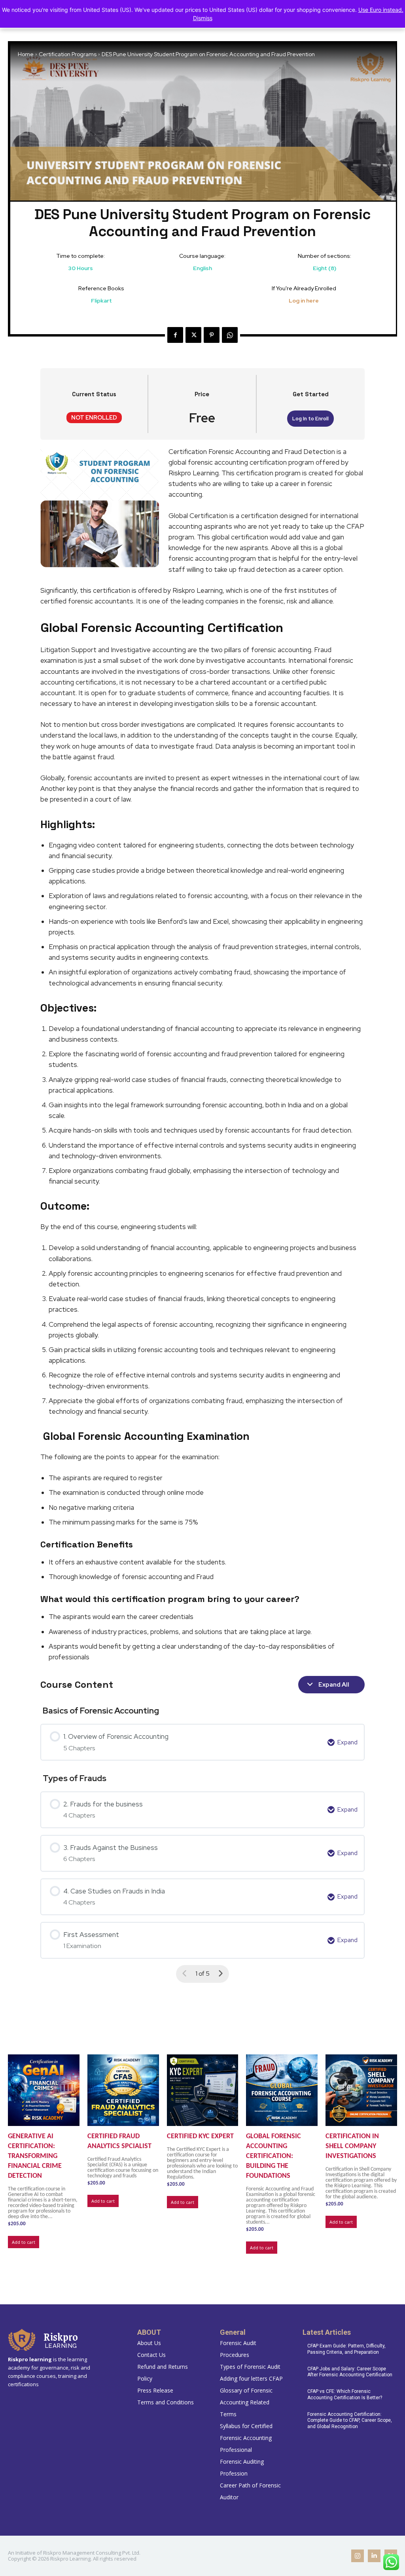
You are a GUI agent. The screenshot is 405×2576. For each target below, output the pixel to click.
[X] (193, 335)
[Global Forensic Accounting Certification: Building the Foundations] (282, 2090)
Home (26, 54)
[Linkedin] (374, 2556)
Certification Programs (68, 54)
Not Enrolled (94, 417)
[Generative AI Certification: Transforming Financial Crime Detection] (44, 2090)
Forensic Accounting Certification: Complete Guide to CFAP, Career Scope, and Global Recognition (350, 2420)
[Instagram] (358, 2556)
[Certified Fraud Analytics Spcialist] (123, 2090)
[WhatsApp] (230, 335)
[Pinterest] (212, 335)
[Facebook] (175, 335)
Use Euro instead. (381, 10)
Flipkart (101, 301)
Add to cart (24, 2242)
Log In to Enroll (310, 419)
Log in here (304, 301)
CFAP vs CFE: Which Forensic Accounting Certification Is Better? (345, 2394)
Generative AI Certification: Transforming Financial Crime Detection (35, 2156)
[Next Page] (220, 1974)
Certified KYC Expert (200, 2136)
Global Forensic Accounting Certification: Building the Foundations (273, 2156)
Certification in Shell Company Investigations (352, 2146)
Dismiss (203, 18)
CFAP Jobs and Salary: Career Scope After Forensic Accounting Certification (350, 2372)
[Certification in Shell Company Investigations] (361, 2090)
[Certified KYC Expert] (203, 2090)
